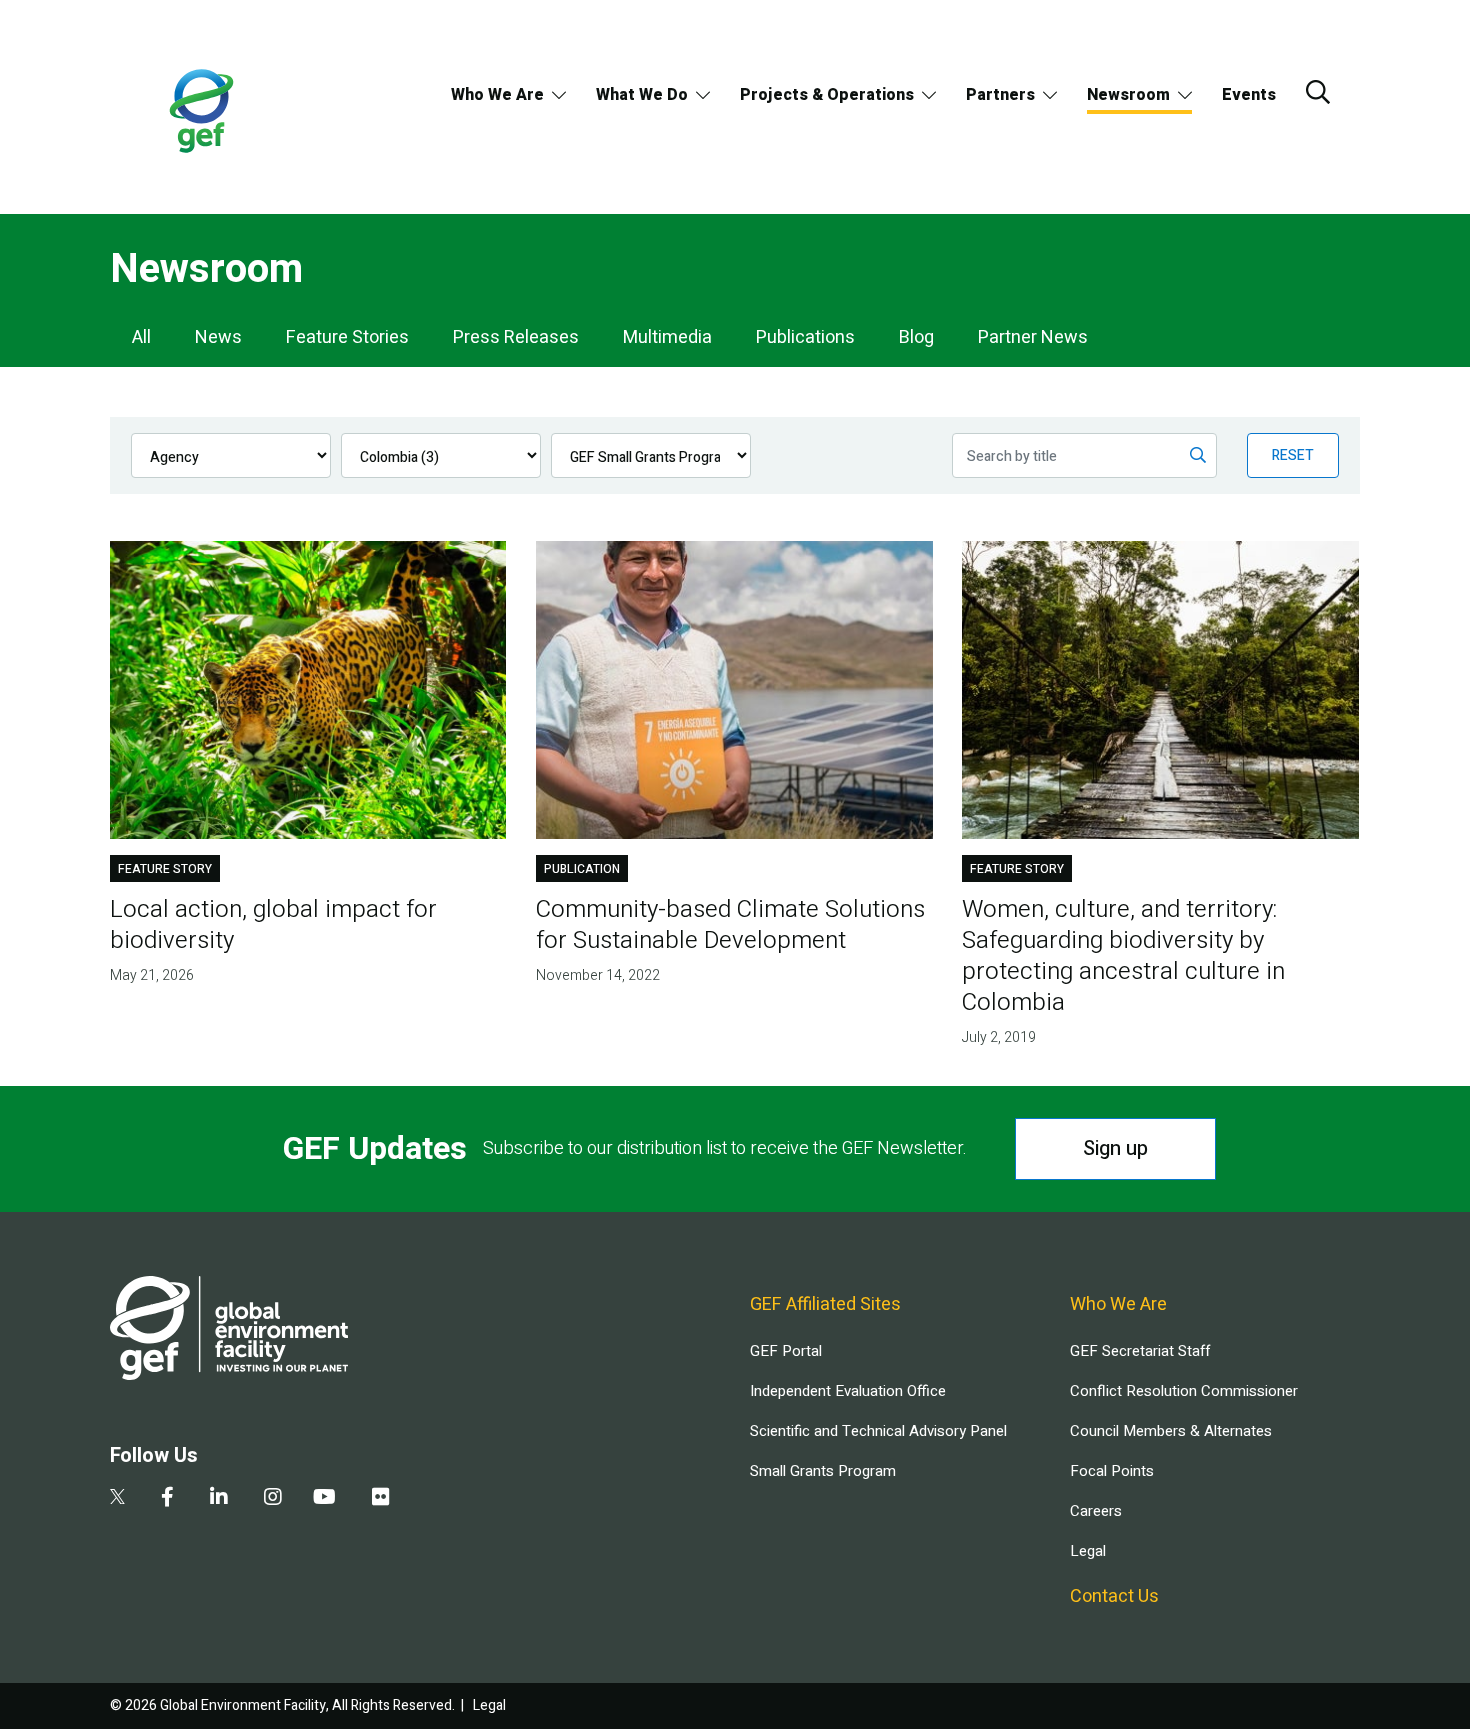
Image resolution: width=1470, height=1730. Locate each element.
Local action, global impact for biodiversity (273, 925)
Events (1249, 95)
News (218, 337)
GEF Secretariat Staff (1140, 1351)
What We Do (642, 95)
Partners (1000, 95)
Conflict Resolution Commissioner (1184, 1391)
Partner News (1033, 337)
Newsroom (1128, 95)
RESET (1293, 455)
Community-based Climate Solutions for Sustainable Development (730, 925)
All (141, 337)
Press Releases (516, 337)
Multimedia (667, 337)
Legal (1088, 1551)
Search (1318, 92)
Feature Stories (347, 337)
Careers (1096, 1511)
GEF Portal (786, 1351)
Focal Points (1112, 1471)
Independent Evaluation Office (848, 1391)
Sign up (1115, 1148)
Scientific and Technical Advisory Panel (878, 1431)
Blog (916, 337)
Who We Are (497, 95)
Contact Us (1114, 1596)
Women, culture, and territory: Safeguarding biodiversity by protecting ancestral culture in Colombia (1123, 956)
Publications (805, 337)
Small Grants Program (823, 1471)
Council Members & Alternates (1171, 1431)
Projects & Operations (827, 95)
